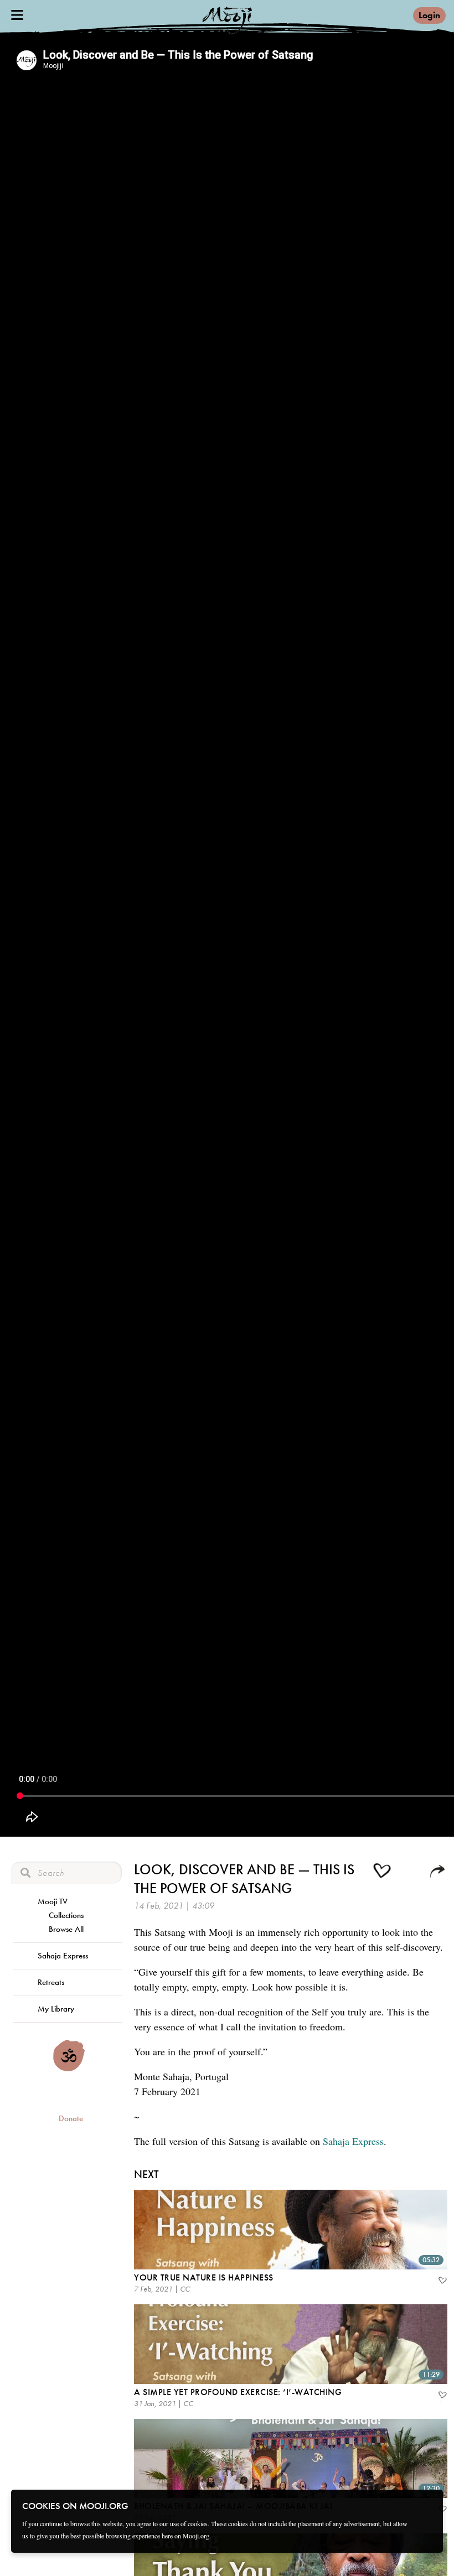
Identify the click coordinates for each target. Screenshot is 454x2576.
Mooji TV (53, 1901)
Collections (66, 1915)
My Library (56, 2009)
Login (429, 15)
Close (427, 2505)
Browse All (66, 1929)
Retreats (51, 1982)
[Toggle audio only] (411, 1873)
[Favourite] (442, 2282)
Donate (71, 2118)
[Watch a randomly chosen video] (69, 2069)
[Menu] (17, 15)
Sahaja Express (63, 1956)
